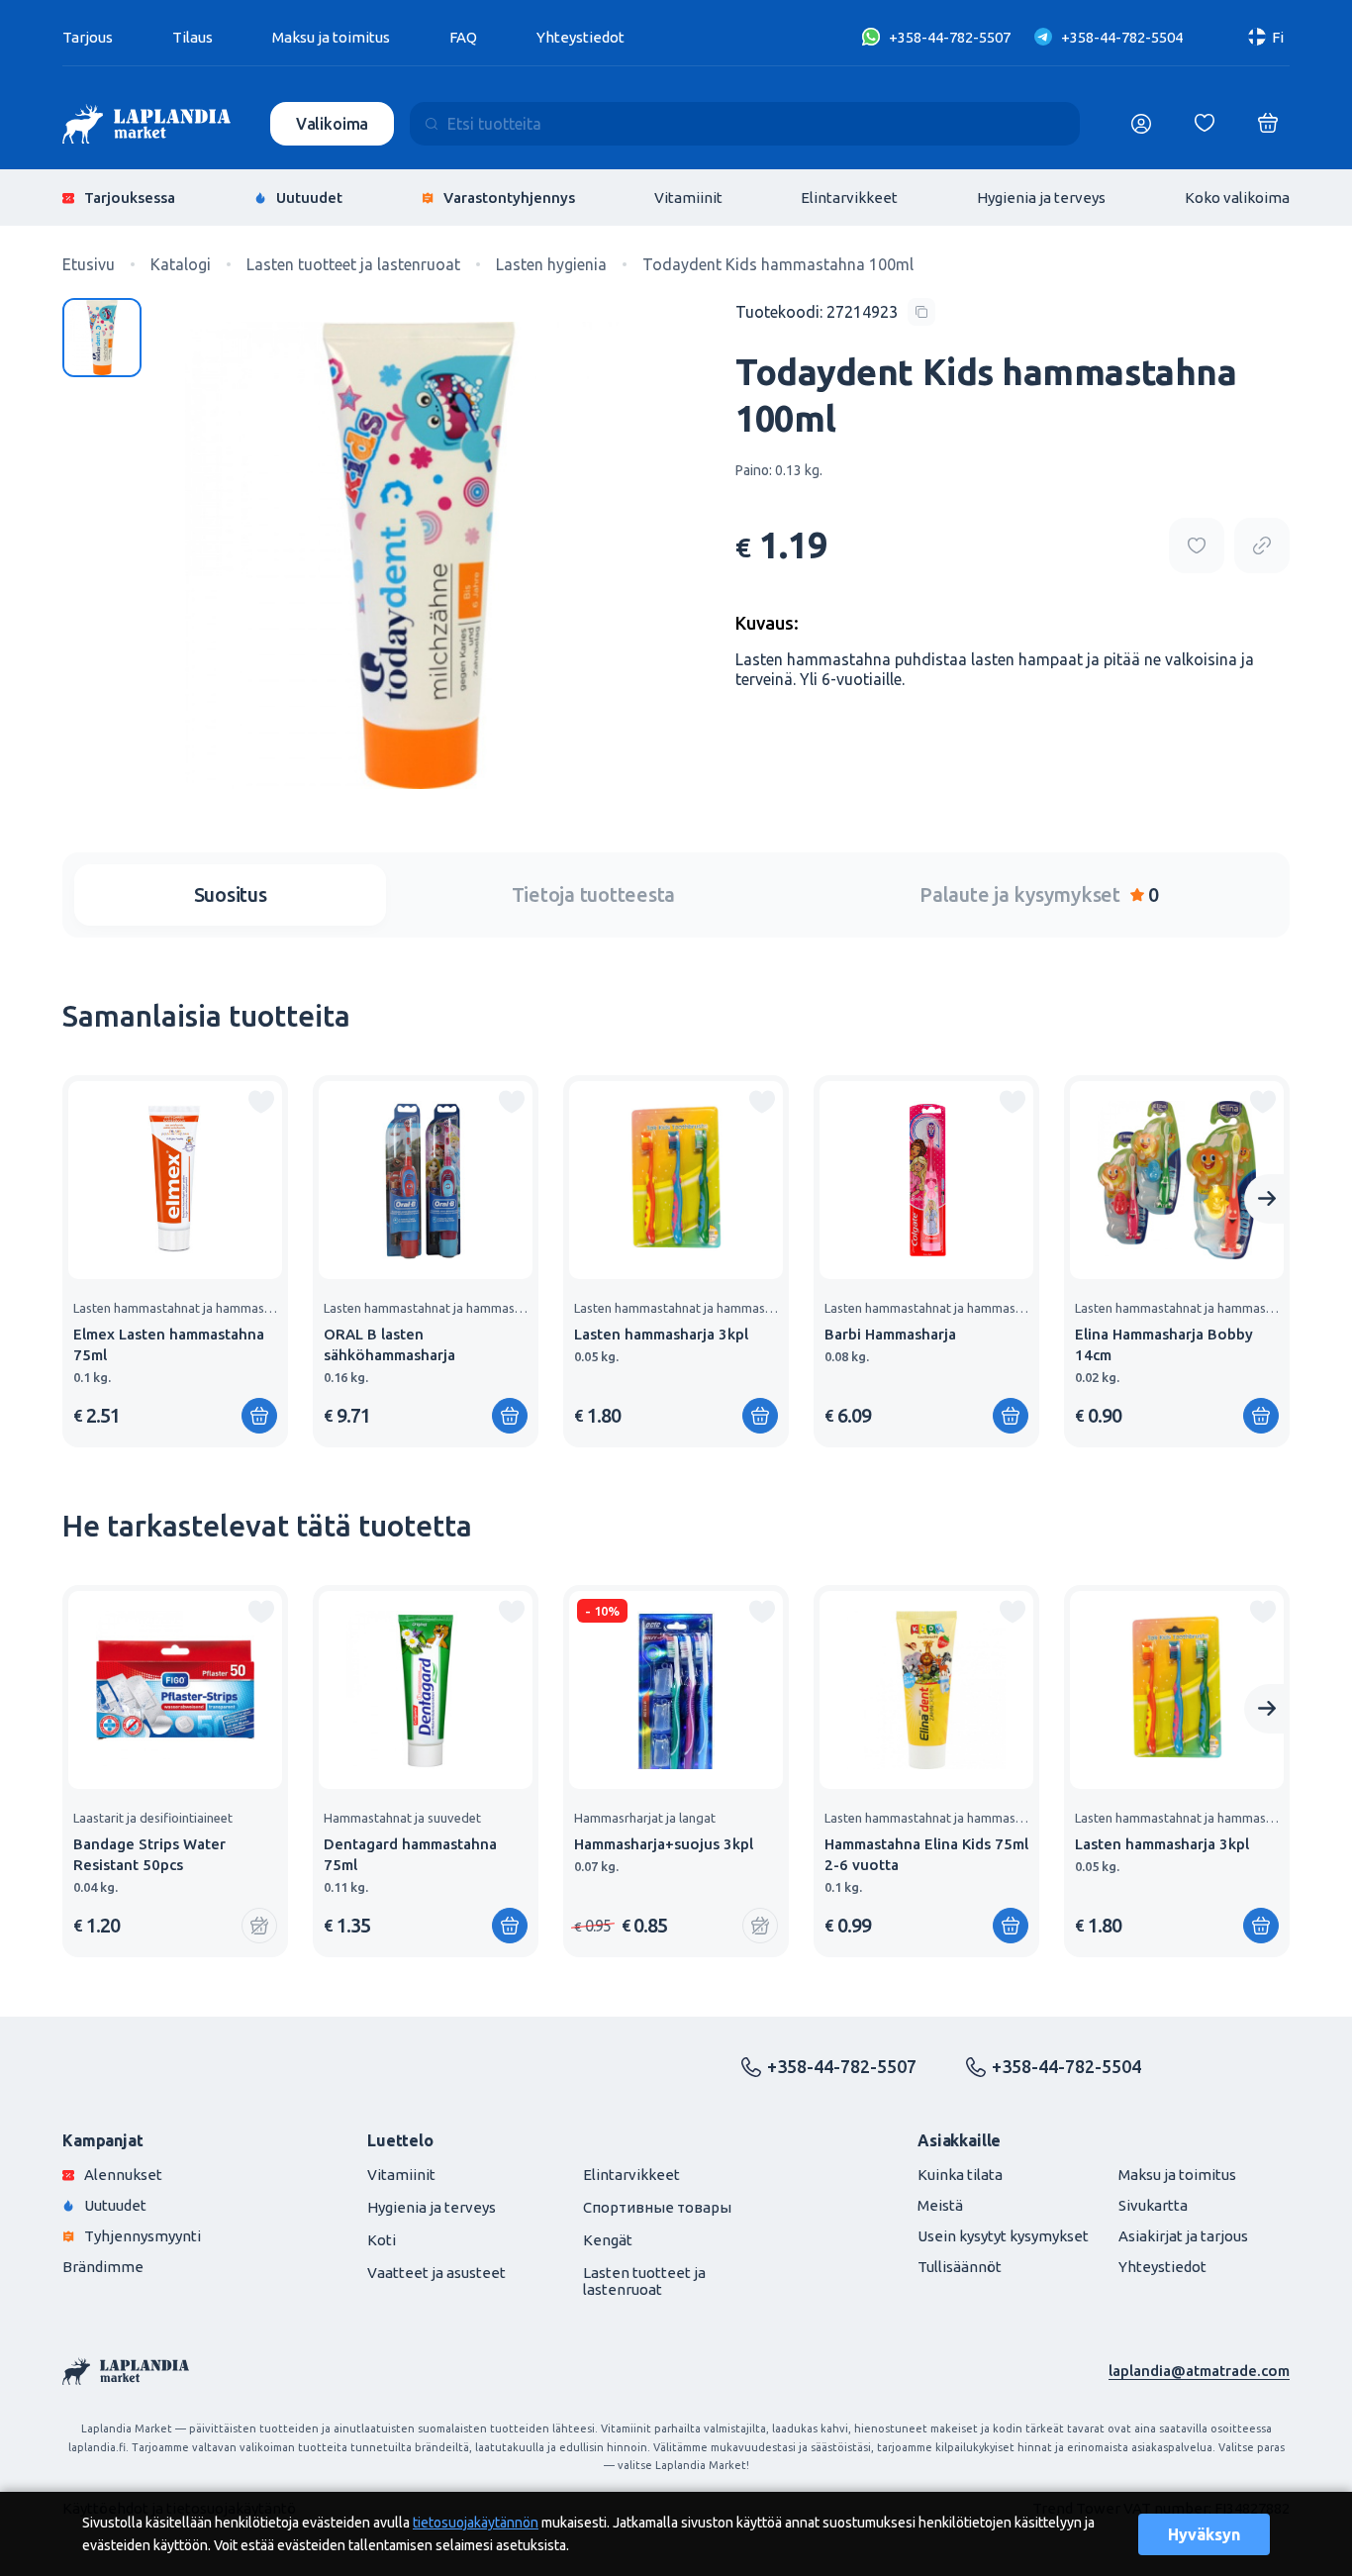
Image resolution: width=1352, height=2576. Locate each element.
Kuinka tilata (960, 2175)
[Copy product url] (1262, 545)
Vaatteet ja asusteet (436, 2273)
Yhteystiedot (580, 37)
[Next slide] (1267, 1199)
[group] (175, 1261)
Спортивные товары (657, 2207)
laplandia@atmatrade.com (1199, 2371)
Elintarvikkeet (849, 198)
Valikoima (333, 124)
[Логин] (1141, 124)
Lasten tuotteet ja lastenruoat (644, 2281)
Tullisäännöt (960, 2267)
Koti (382, 2240)
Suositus (231, 894)
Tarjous (88, 37)
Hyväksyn (1204, 2534)
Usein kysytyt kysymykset (1003, 2236)
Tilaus (193, 37)
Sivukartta (1153, 2205)
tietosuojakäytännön (476, 2523)
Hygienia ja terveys (1041, 198)
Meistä (940, 2205)
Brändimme (103, 2267)
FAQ (463, 37)
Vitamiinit (688, 198)
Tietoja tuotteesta (594, 894)
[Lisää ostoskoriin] (259, 1416)
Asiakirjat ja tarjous (1183, 2236)
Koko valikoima (1237, 198)
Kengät (608, 2240)
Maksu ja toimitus (331, 37)
